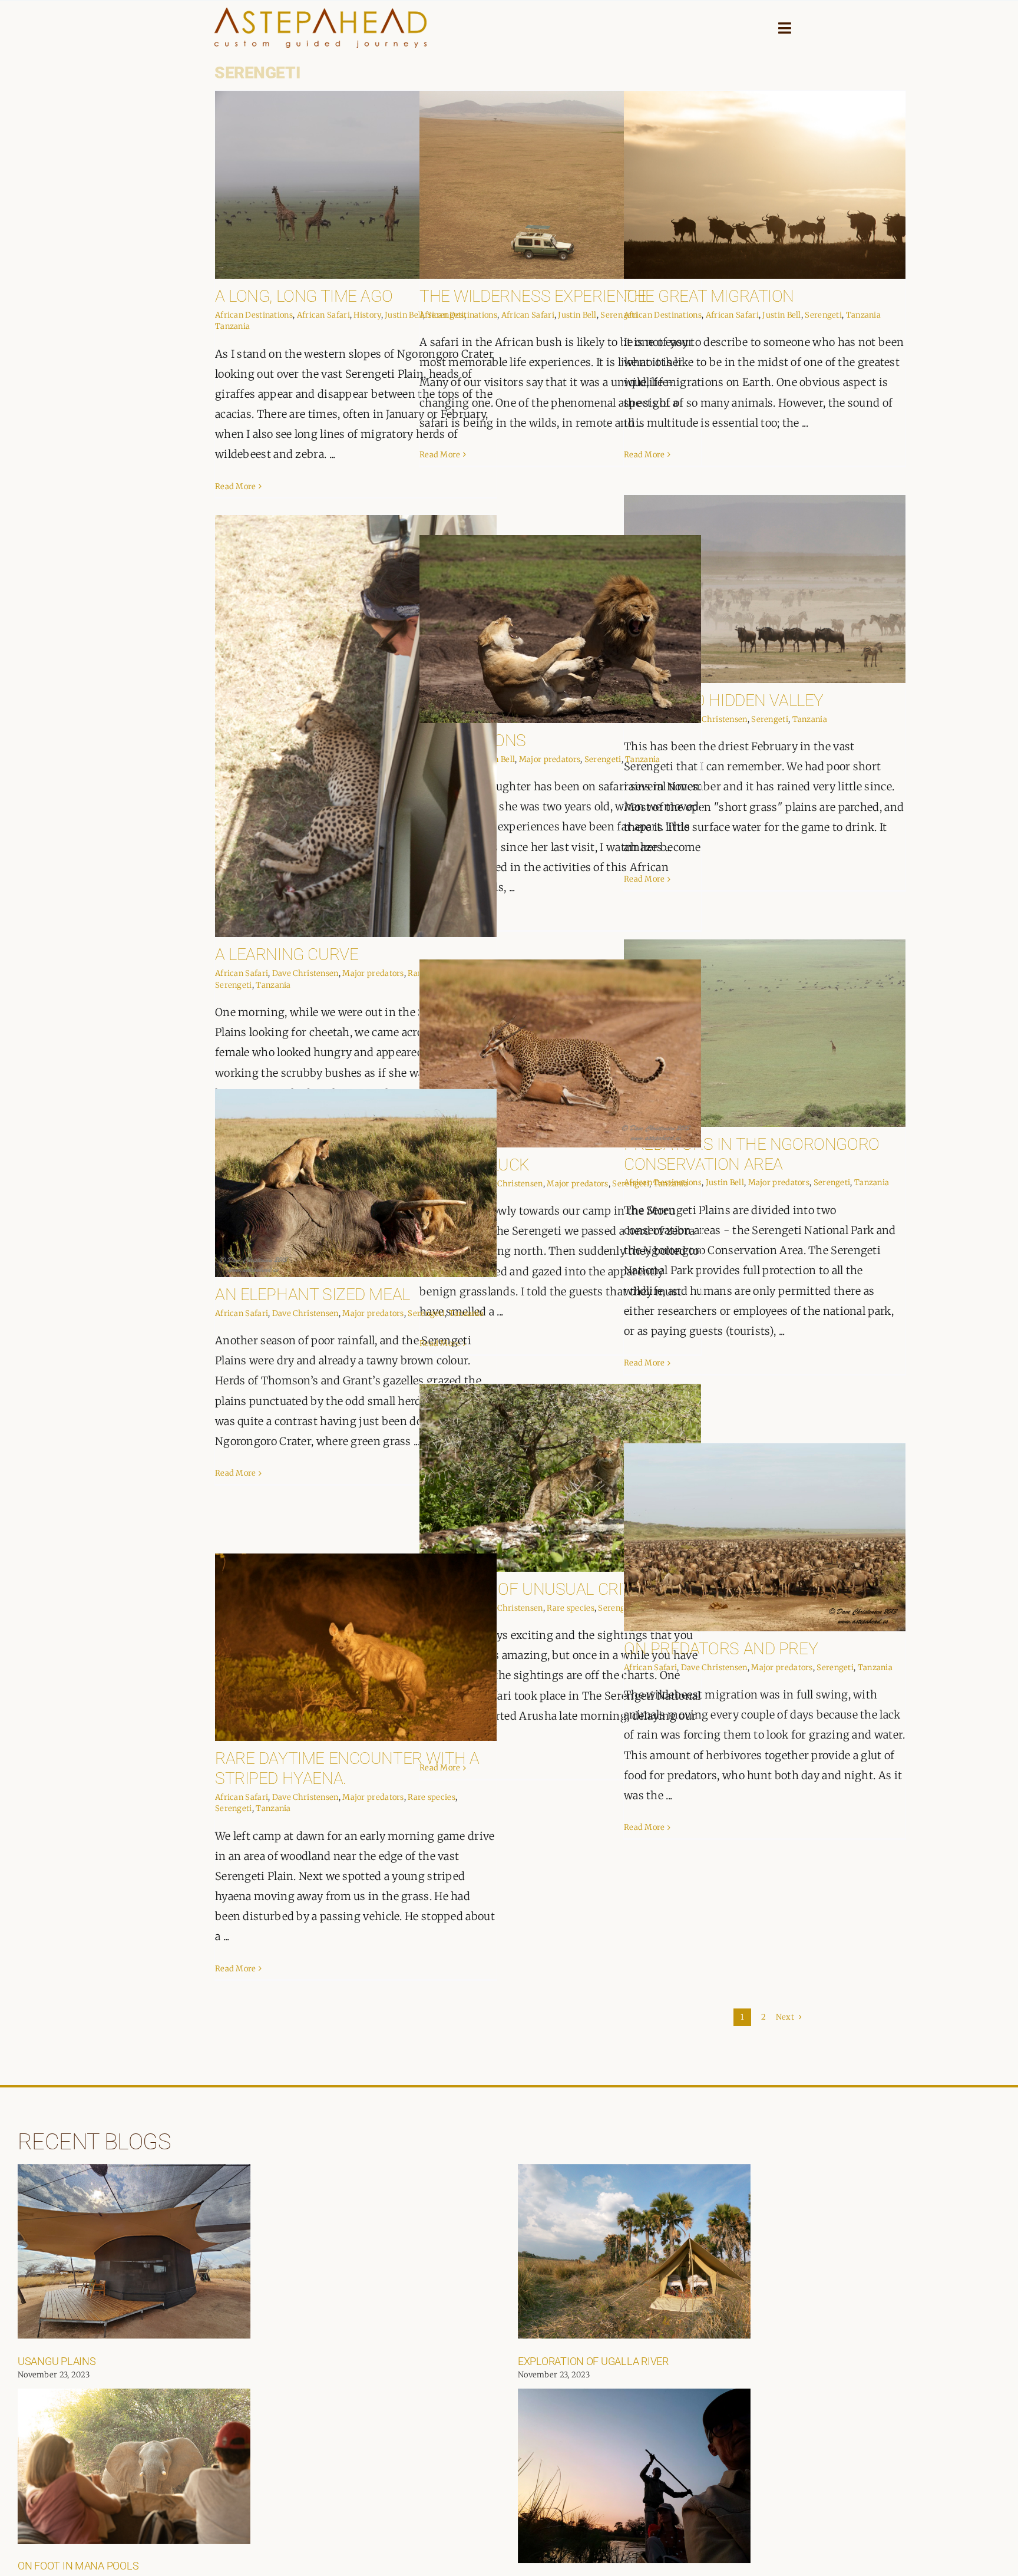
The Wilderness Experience (533, 296)
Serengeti (823, 315)
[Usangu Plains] (134, 2251)
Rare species (571, 1608)
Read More (236, 486)
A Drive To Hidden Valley (724, 700)
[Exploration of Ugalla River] (634, 2251)
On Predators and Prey (721, 1649)
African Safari (323, 315)
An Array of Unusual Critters (545, 1589)
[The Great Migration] (765, 185)
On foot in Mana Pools (78, 2566)
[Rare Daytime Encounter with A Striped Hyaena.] (356, 1647)
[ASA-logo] (320, 13)
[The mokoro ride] (634, 2476)
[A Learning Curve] (356, 726)
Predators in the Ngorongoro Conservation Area (752, 1154)
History (367, 315)
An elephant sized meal (313, 1294)
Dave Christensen (714, 719)
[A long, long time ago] (356, 185)
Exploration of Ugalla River (593, 2361)
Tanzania (232, 326)
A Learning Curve (287, 954)
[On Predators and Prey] (765, 1537)
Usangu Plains (57, 2361)
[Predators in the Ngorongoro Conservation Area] (765, 1033)
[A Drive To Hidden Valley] (765, 589)
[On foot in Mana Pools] (134, 2466)
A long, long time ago (304, 296)
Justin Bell (404, 315)
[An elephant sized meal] (356, 1183)
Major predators (373, 973)
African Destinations (254, 315)
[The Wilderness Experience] (560, 185)
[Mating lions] (560, 629)
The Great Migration (709, 296)
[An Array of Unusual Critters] (560, 1478)
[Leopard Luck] (560, 1053)
